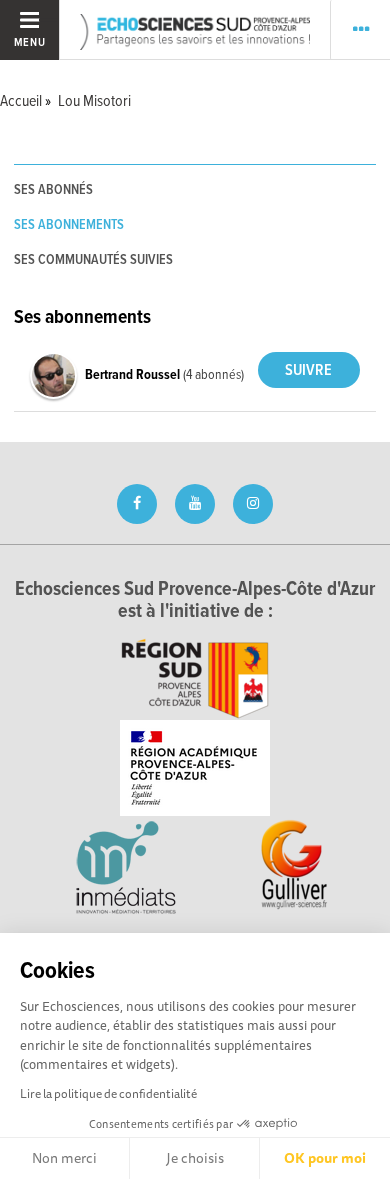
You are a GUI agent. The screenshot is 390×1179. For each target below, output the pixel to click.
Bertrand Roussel (134, 375)
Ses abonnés (53, 190)
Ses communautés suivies (93, 260)
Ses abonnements (69, 225)
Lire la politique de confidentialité (108, 1093)
